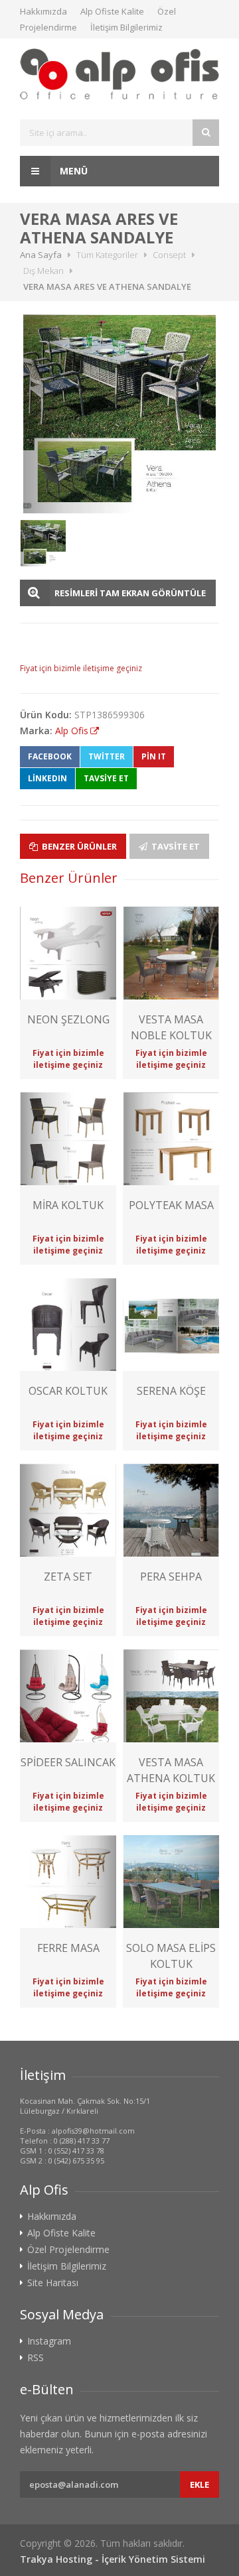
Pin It (154, 756)
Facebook (50, 756)
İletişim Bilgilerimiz (126, 27)
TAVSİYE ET (106, 778)
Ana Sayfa (41, 255)
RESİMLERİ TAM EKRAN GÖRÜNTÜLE (130, 593)
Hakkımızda (43, 11)
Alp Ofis (72, 731)
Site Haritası (53, 2283)
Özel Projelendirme (68, 2250)
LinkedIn (47, 778)
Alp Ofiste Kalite (112, 11)
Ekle (199, 2484)
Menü (72, 171)
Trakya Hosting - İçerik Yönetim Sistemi (113, 2559)
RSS (36, 2358)
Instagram (49, 2341)
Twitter (107, 756)
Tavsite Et (175, 846)
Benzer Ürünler (78, 846)
